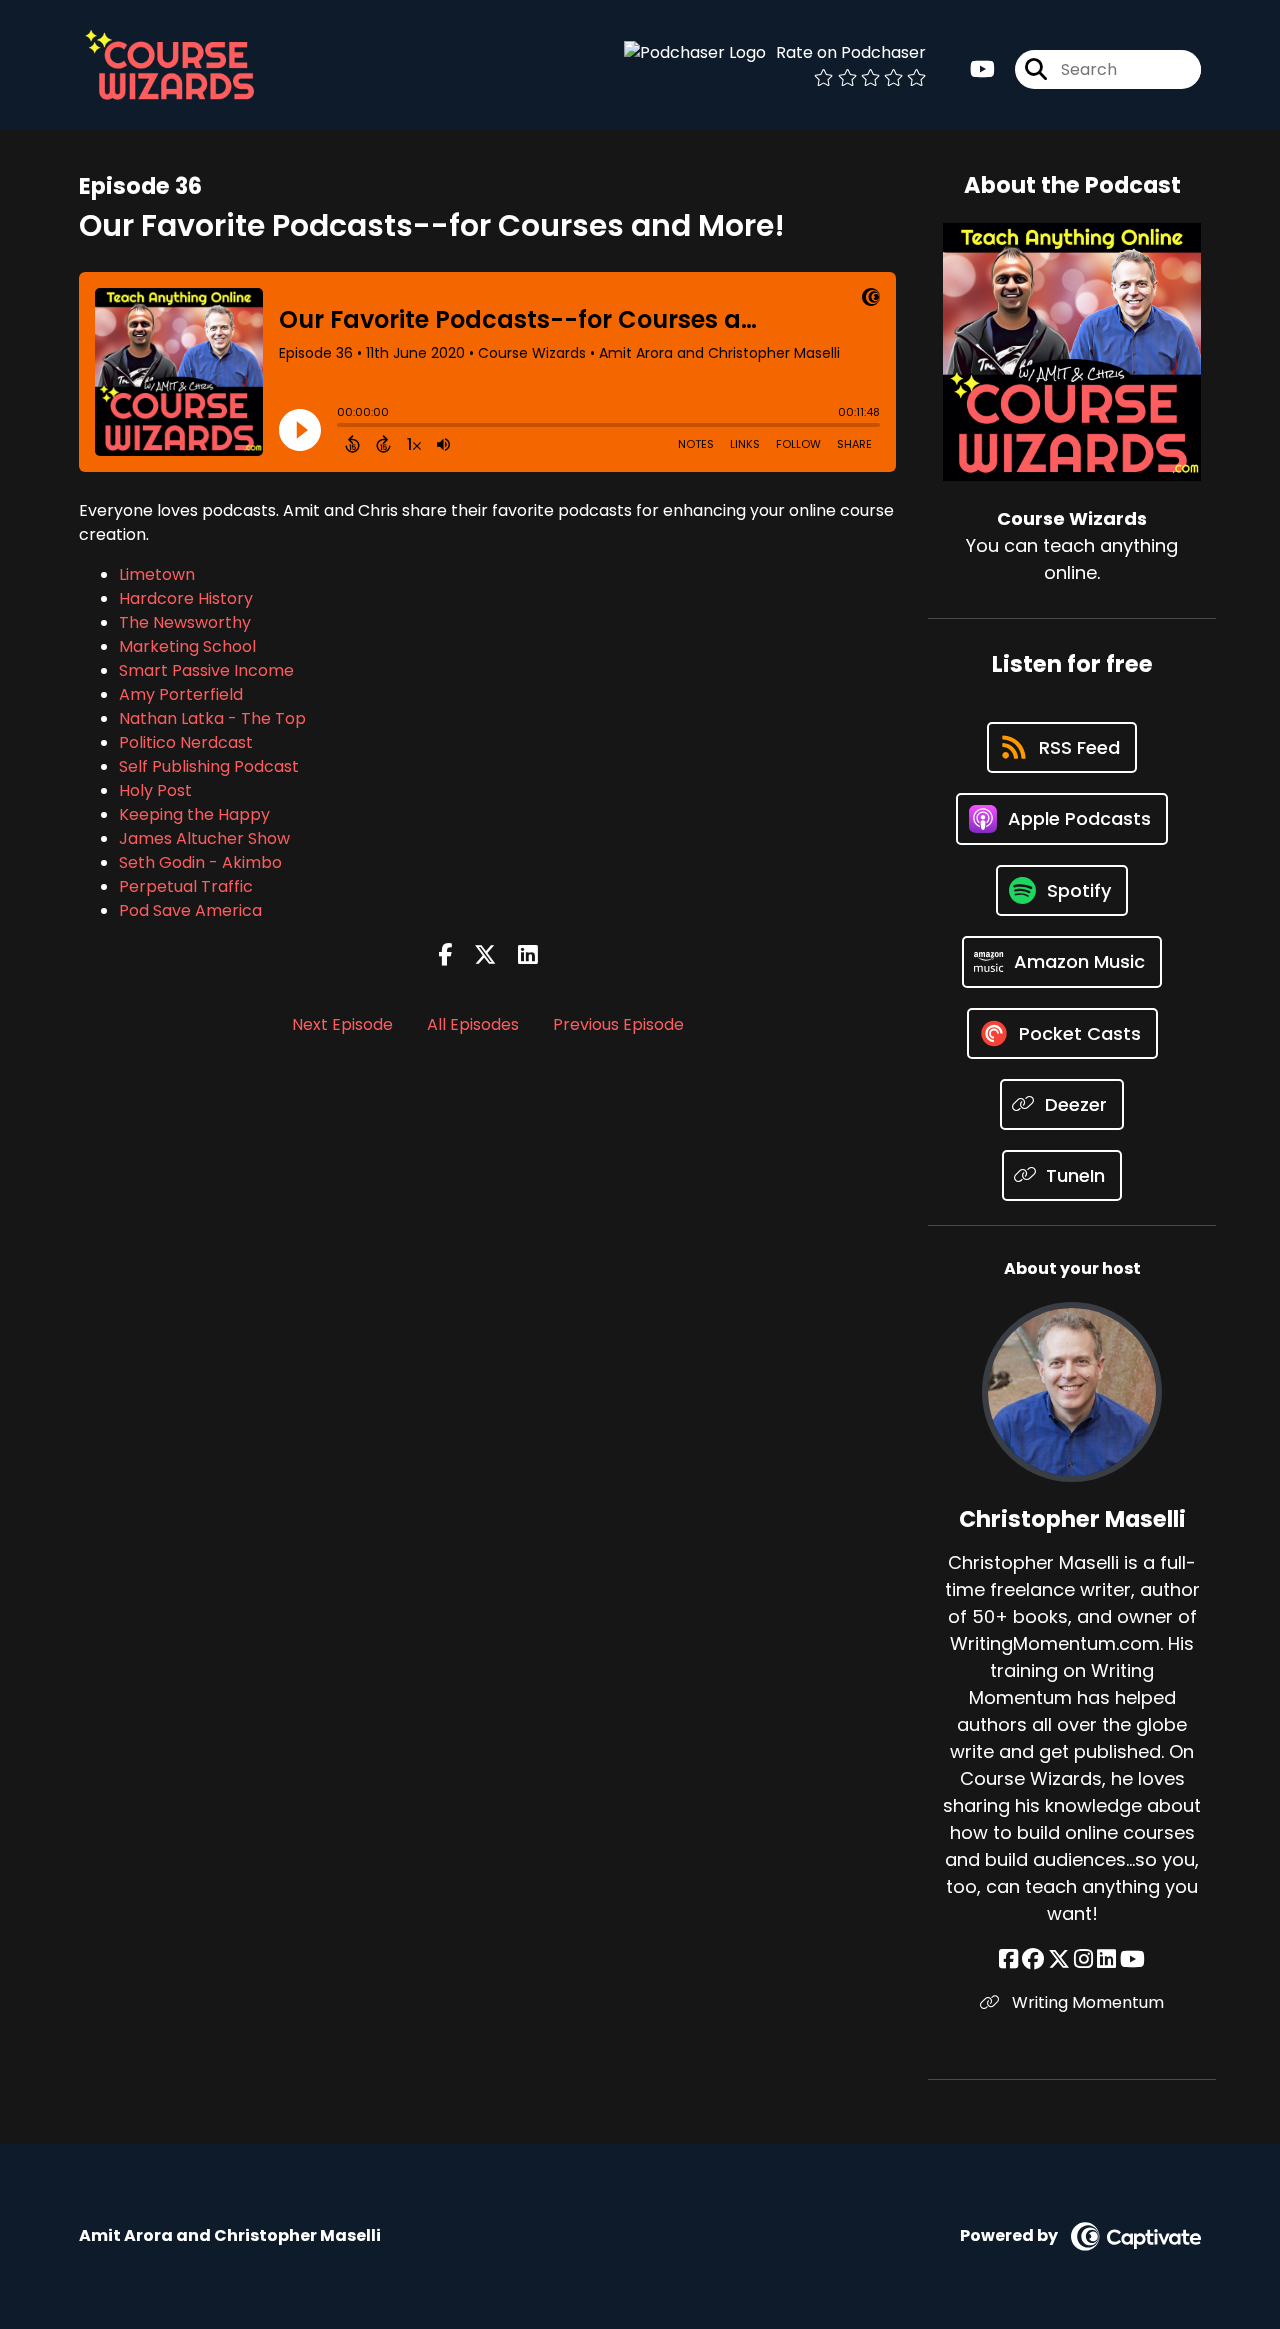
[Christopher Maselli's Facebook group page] (1033, 1959)
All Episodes (473, 1024)
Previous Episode (618, 1024)
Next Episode (342, 1024)
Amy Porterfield (181, 694)
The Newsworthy (185, 622)
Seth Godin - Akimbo (200, 862)
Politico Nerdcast (186, 742)
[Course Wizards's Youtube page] (982, 69)
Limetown (157, 574)
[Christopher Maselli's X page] (1059, 1959)
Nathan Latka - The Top (212, 718)
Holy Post (155, 790)
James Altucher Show (204, 838)
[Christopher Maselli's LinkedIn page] (1106, 1959)
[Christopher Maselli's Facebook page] (1008, 1959)
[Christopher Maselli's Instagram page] (1083, 1959)
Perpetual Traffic (186, 886)
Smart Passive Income (206, 670)
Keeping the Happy (194, 814)
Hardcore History (186, 598)
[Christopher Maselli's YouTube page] (1132, 1959)
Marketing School (187, 646)
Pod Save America (190, 910)
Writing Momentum (1086, 2002)
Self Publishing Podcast (209, 766)
